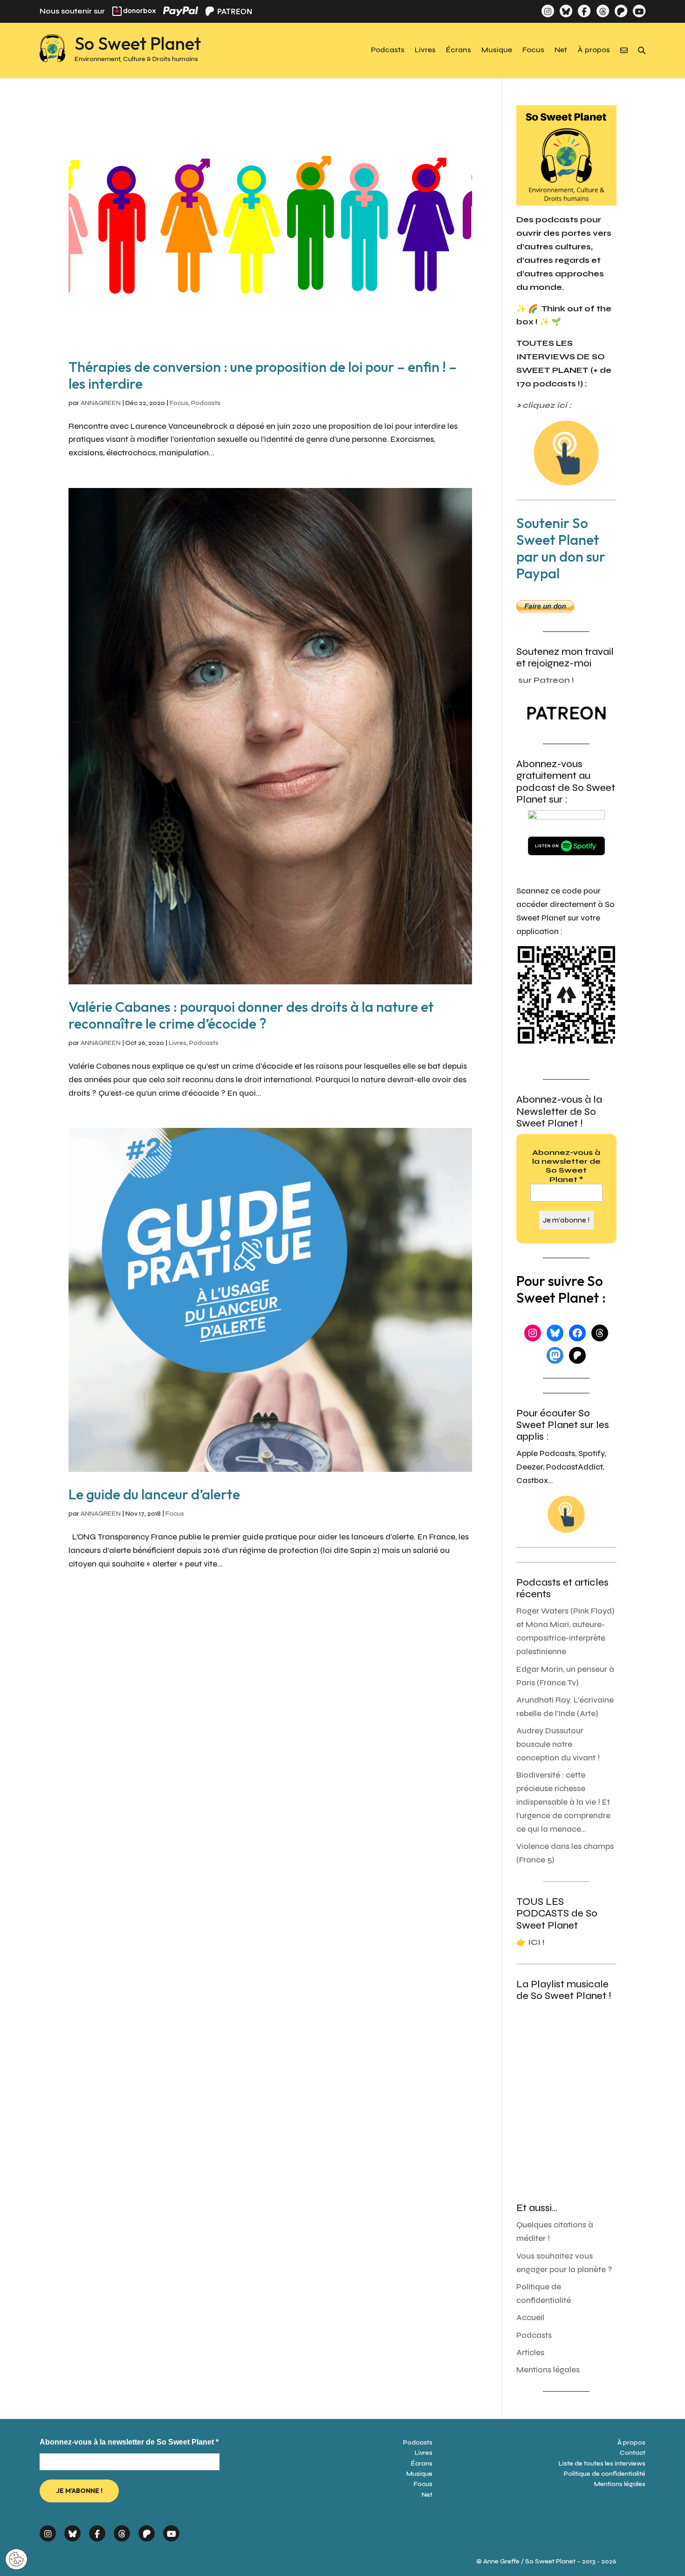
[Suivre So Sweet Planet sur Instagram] (548, 11)
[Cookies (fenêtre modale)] (16, 2560)
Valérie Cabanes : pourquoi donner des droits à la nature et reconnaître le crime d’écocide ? (251, 1015)
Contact (633, 2453)
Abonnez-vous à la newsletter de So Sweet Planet (566, 1166)
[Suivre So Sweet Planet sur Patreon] (621, 11)
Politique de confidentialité (605, 2474)
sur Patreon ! (546, 680)
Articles (530, 2353)
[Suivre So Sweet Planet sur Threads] (602, 11)
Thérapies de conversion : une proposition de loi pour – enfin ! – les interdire (263, 375)
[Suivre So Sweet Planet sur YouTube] (639, 11)
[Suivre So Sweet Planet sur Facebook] (584, 11)
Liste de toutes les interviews (602, 2463)
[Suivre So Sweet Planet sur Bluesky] (566, 11)
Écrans (459, 50)
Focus (533, 50)
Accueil (530, 2318)
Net (561, 50)
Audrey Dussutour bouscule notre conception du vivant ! (558, 1744)
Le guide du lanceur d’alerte (154, 1494)
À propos (594, 50)
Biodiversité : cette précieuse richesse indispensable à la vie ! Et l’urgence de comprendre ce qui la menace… (563, 1802)
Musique (497, 50)
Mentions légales (548, 2370)
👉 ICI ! (531, 1942)
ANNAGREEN (101, 403)
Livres (425, 50)
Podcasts (388, 50)
